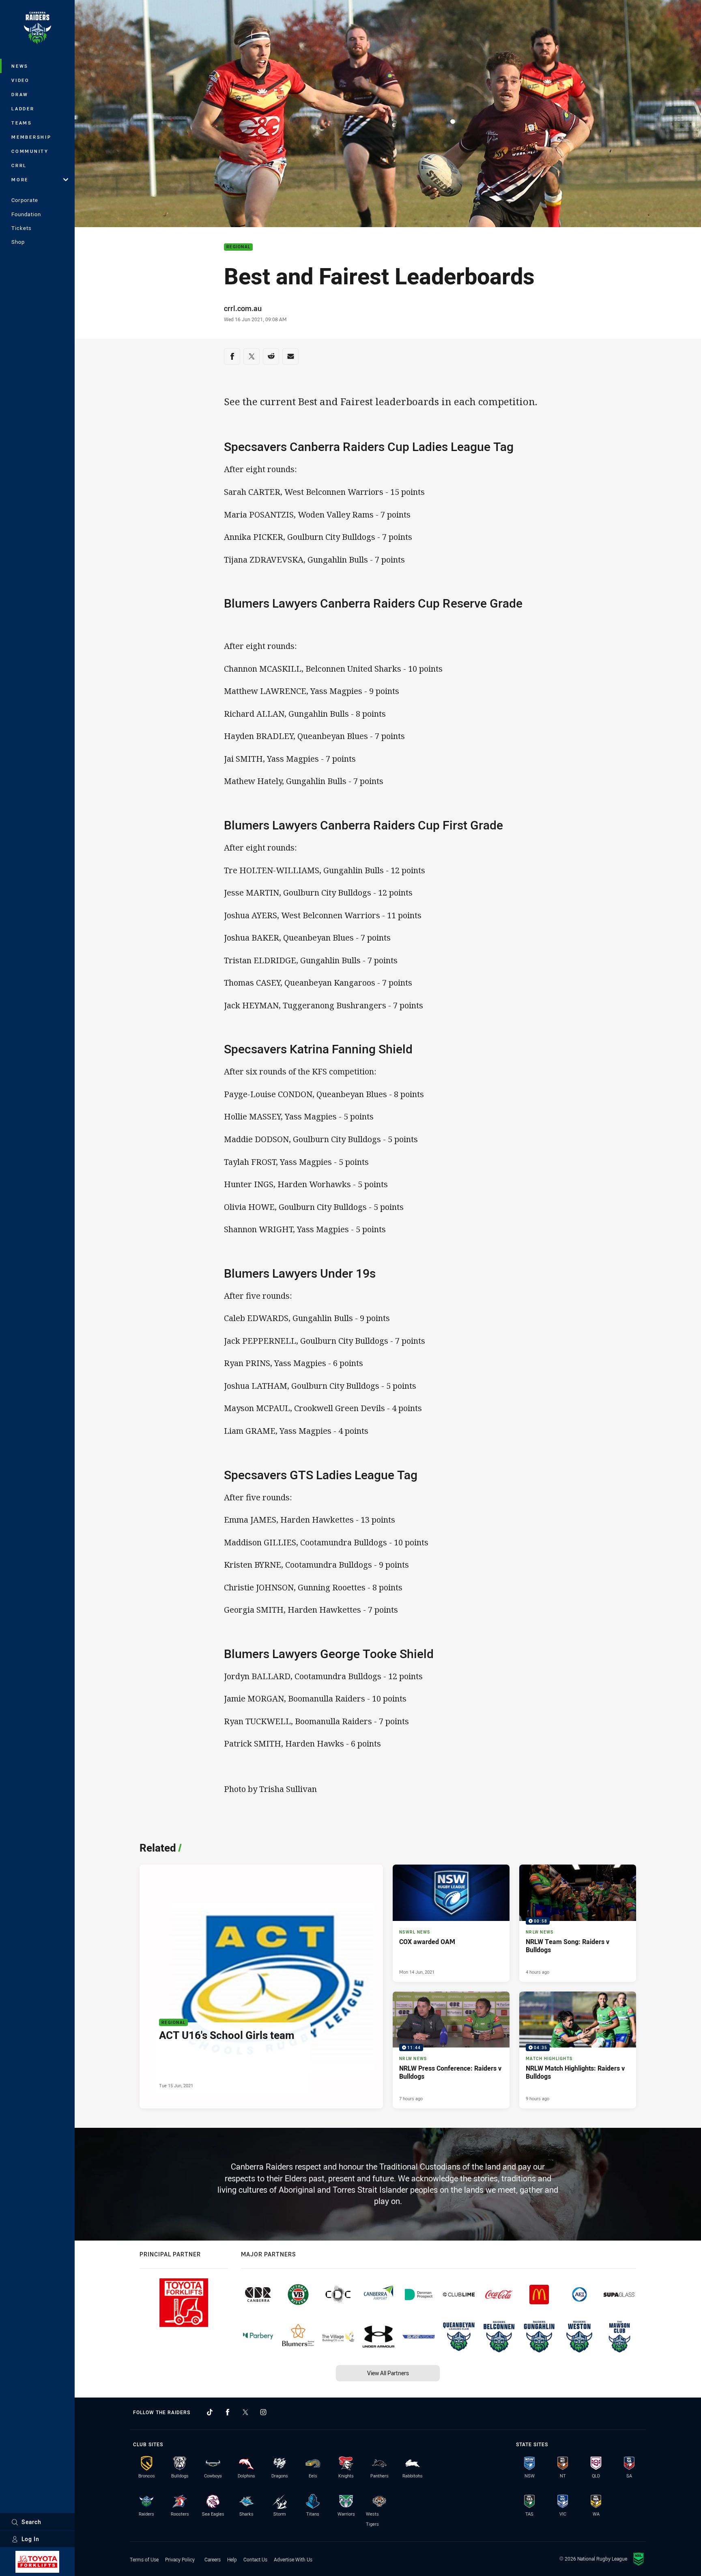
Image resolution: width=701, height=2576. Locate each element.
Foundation (26, 214)
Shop (18, 242)
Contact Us (255, 2559)
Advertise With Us (293, 2559)
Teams (22, 123)
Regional (238, 247)
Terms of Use (144, 2559)
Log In (30, 2539)
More (20, 179)
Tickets (22, 228)
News (20, 66)
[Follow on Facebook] (228, 2412)
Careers (213, 2559)
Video (20, 80)
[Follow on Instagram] (263, 2412)
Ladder (23, 108)
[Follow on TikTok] (210, 2412)
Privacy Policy (180, 2559)
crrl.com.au (243, 308)
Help (232, 2559)
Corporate (25, 200)
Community (30, 151)
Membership (31, 137)
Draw (20, 94)
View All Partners (388, 2373)
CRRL (19, 165)
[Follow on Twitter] (245, 2412)
